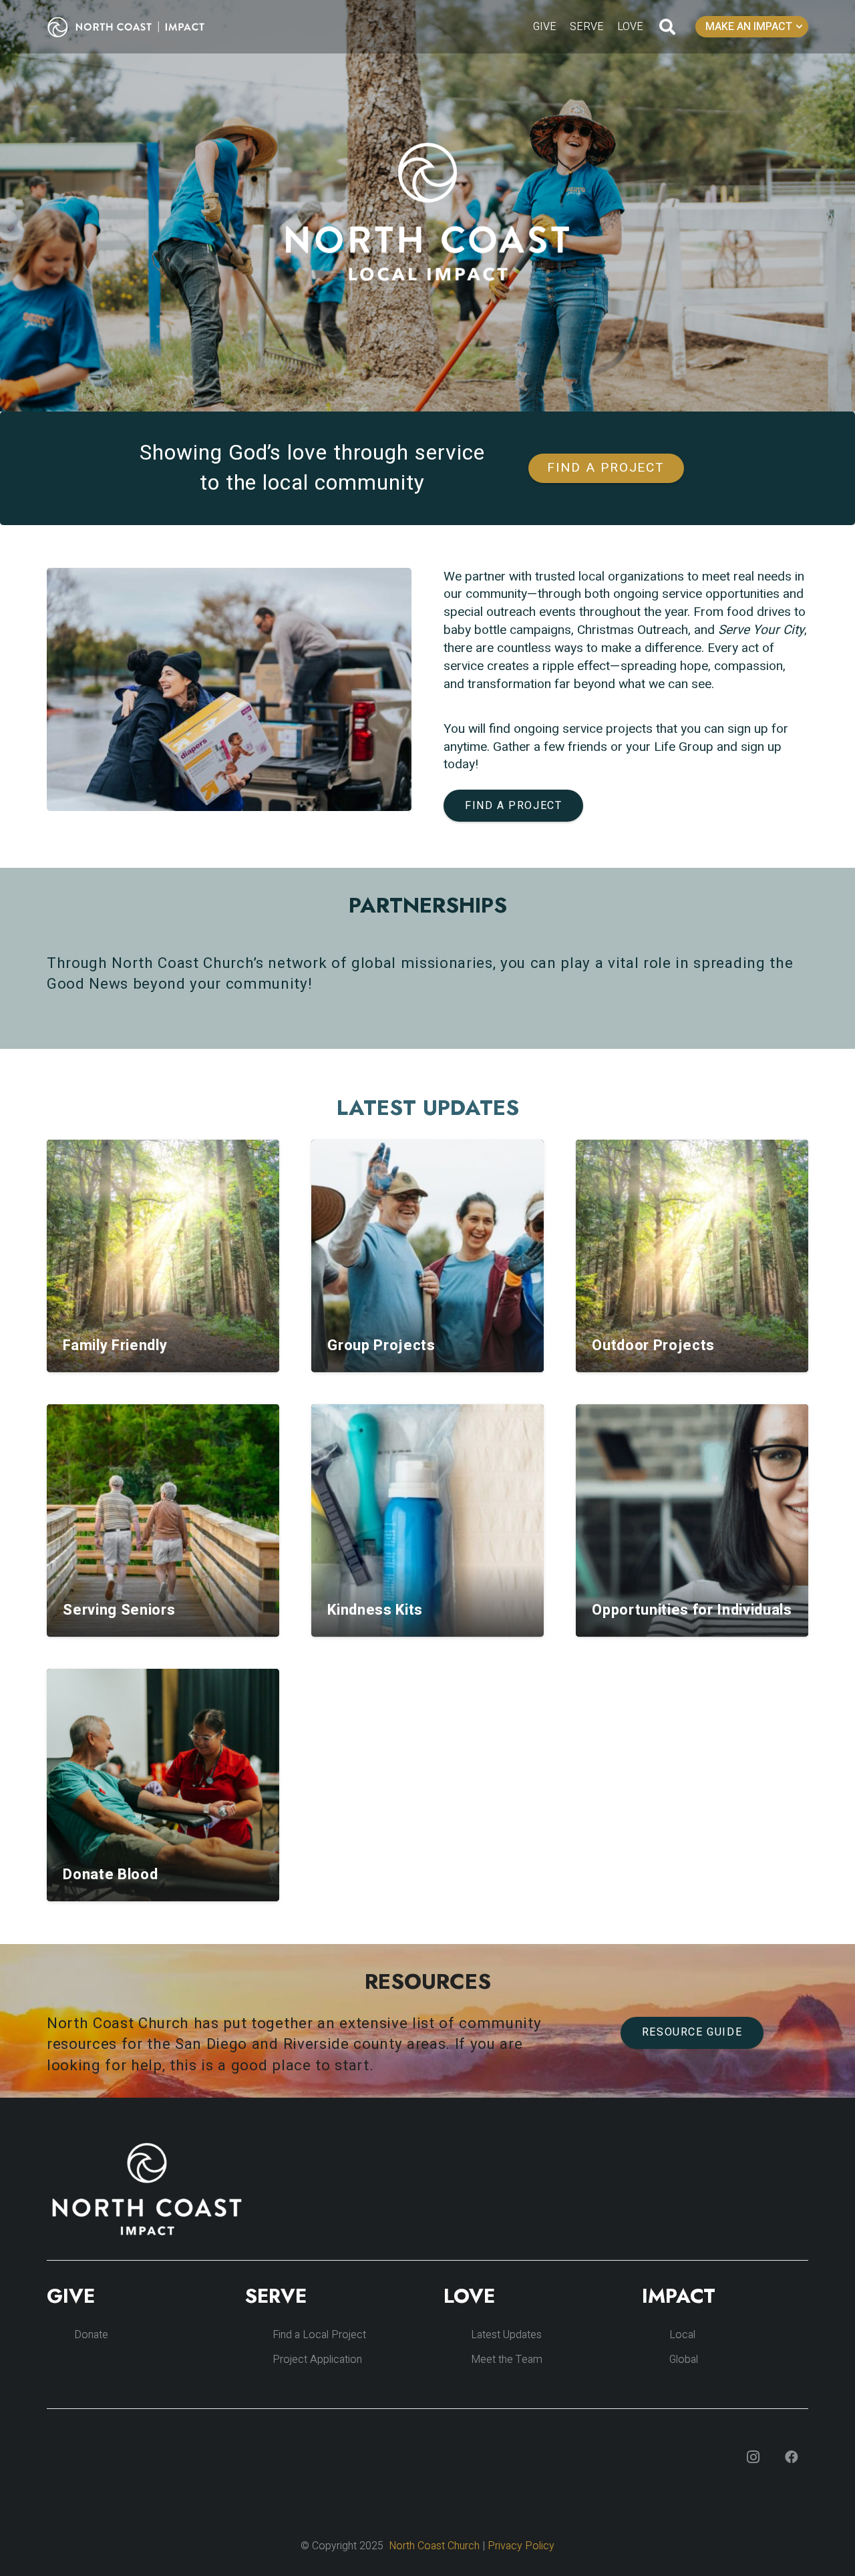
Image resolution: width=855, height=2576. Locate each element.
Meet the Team (507, 2360)
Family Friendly (115, 1345)
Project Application (317, 2360)
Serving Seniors (119, 1610)
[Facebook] (792, 2457)
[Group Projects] (427, 1256)
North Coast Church (434, 2546)
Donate (91, 2335)
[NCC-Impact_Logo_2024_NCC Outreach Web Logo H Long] (136, 27)
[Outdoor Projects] (692, 1256)
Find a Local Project (319, 2335)
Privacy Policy (521, 2546)
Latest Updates (506, 2335)
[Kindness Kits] (427, 1520)
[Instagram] (753, 2457)
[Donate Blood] (163, 1785)
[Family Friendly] (163, 1256)
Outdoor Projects (653, 1345)
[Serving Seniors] (163, 1520)
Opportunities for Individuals (692, 1610)
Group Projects (381, 1345)
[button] (668, 27)
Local (682, 2335)
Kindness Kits (375, 1610)
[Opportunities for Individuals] (692, 1520)
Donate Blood (110, 1875)
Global (684, 2360)
